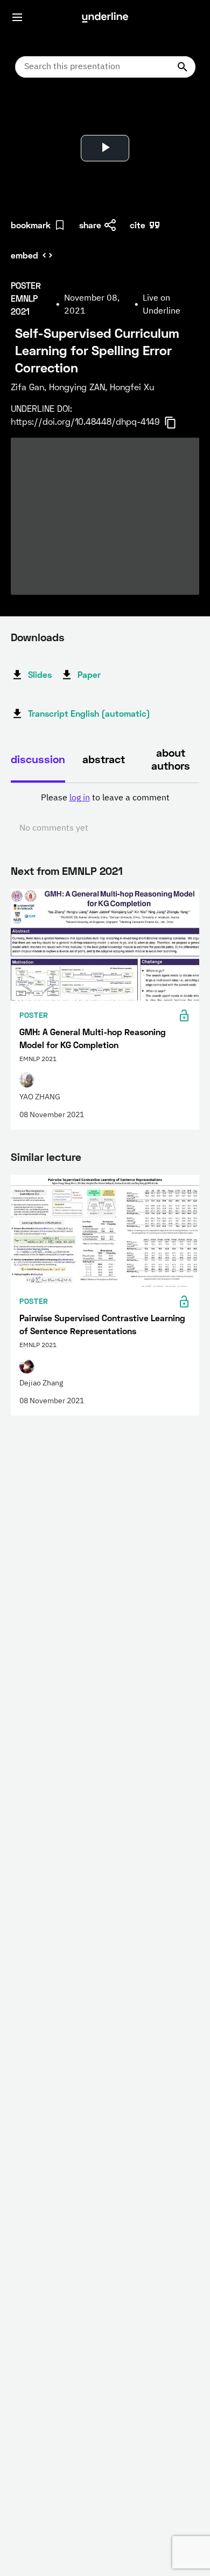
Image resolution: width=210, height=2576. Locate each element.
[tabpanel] (105, 813)
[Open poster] (29, 113)
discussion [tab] (38, 759)
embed (24, 255)
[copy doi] (177, 423)
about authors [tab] (171, 759)
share (90, 225)
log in (80, 798)
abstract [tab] (104, 759)
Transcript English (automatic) (89, 713)
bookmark (31, 225)
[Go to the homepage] (105, 17)
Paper (89, 674)
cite (138, 225)
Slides (40, 674)
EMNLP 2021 (92, 871)
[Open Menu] (17, 17)
